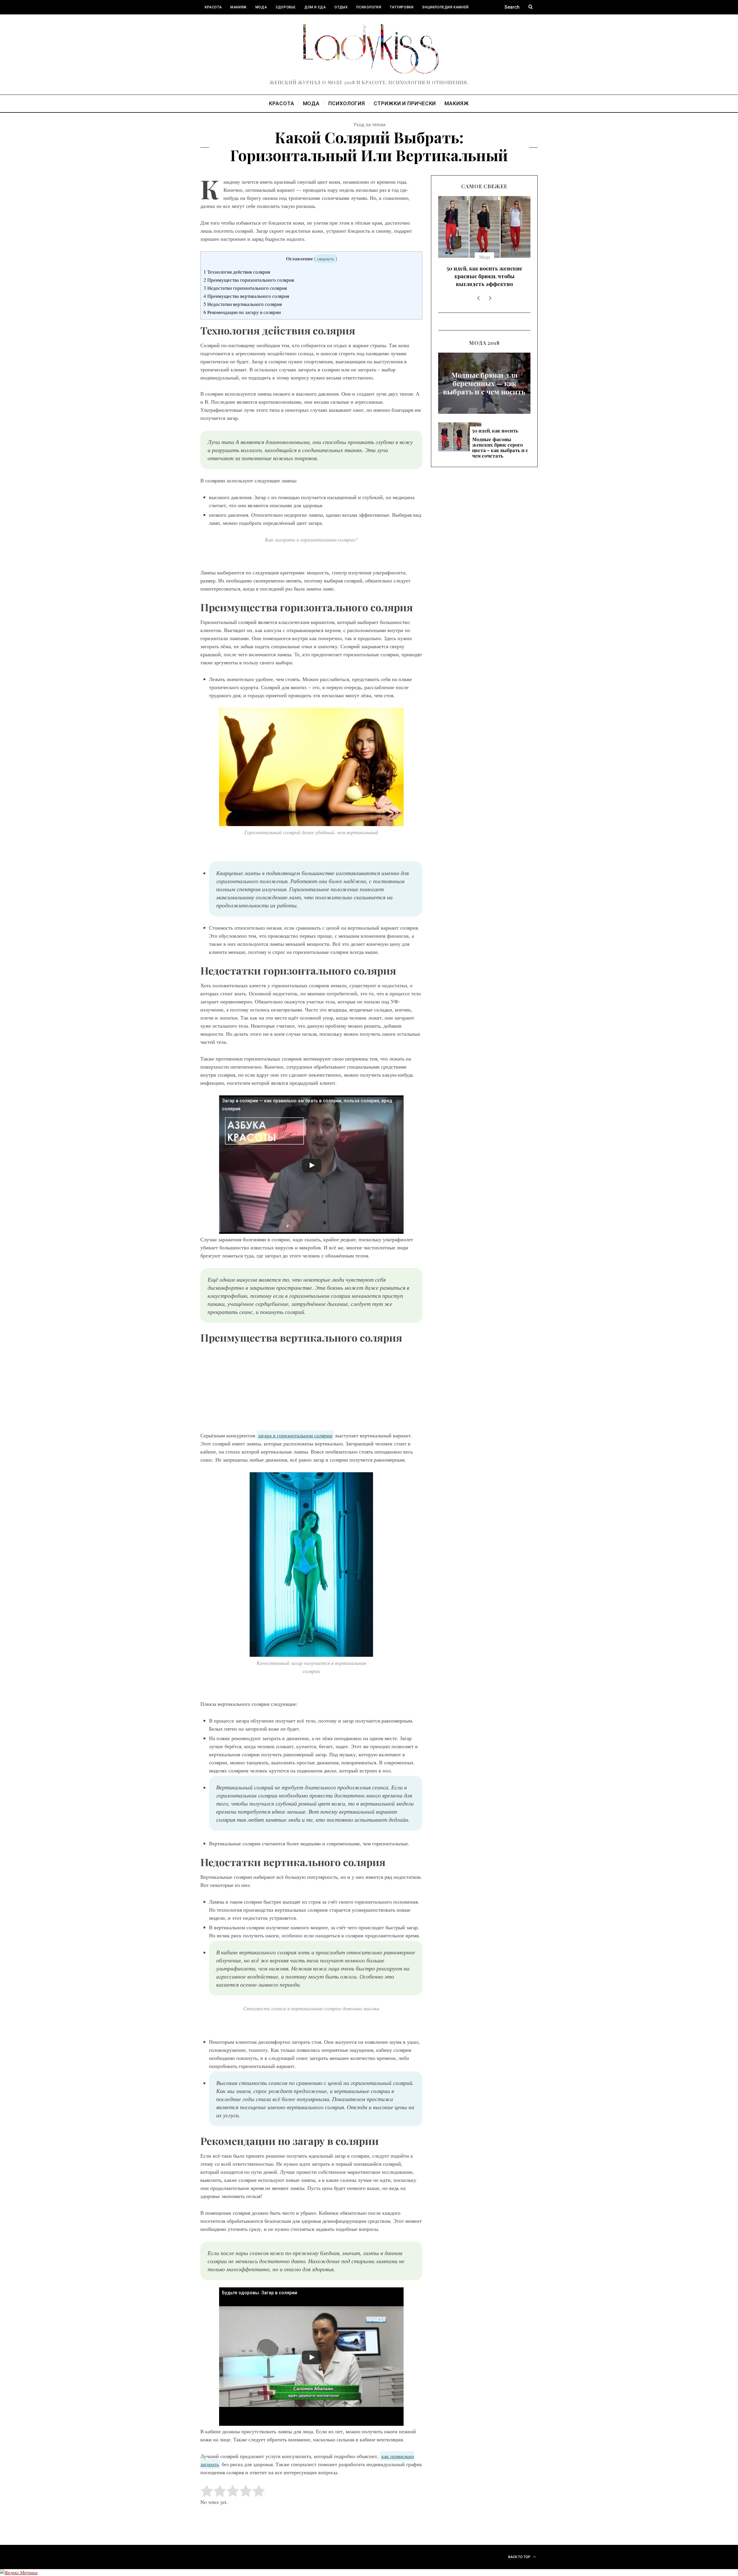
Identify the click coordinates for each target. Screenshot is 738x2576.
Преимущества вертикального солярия (246, 296)
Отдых (341, 7)
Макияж (239, 7)
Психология (369, 7)
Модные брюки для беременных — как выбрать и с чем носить (484, 321)
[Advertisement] (311, 1389)
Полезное (214, 22)
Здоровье (286, 7)
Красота (213, 7)
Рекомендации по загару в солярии (242, 312)
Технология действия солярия (237, 272)
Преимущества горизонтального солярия (249, 280)
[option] (484, 213)
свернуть (326, 259)
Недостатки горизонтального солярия (245, 288)
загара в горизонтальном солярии (295, 1435)
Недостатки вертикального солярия (243, 304)
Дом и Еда (315, 7)
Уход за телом (369, 125)
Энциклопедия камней (445, 7)
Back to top (520, 2557)
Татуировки (402, 7)
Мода (261, 7)
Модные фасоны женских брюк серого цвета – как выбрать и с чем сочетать (484, 215)
